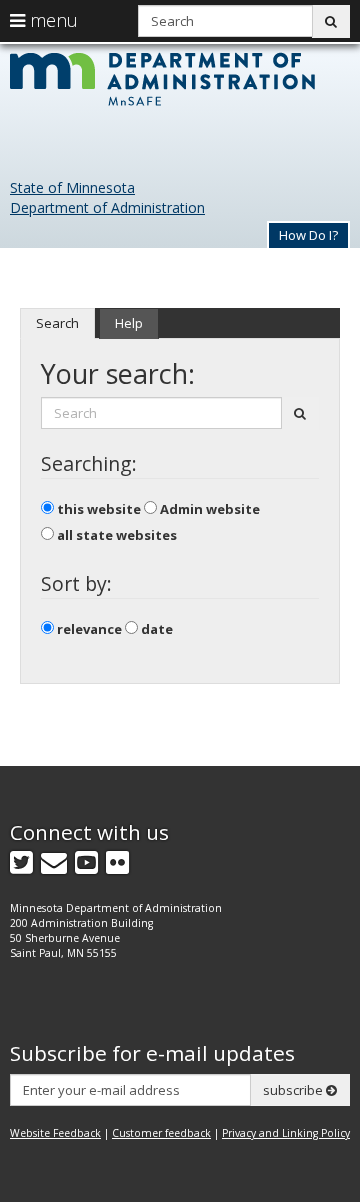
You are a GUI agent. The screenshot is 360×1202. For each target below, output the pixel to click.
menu (51, 20)
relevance (88, 629)
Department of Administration (107, 207)
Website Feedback (55, 1133)
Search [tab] (57, 323)
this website (97, 509)
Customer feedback (161, 1133)
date (155, 629)
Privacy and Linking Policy (286, 1133)
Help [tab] (129, 323)
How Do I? (308, 235)
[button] (308, 234)
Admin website (208, 509)
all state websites (115, 535)
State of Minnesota (72, 187)
